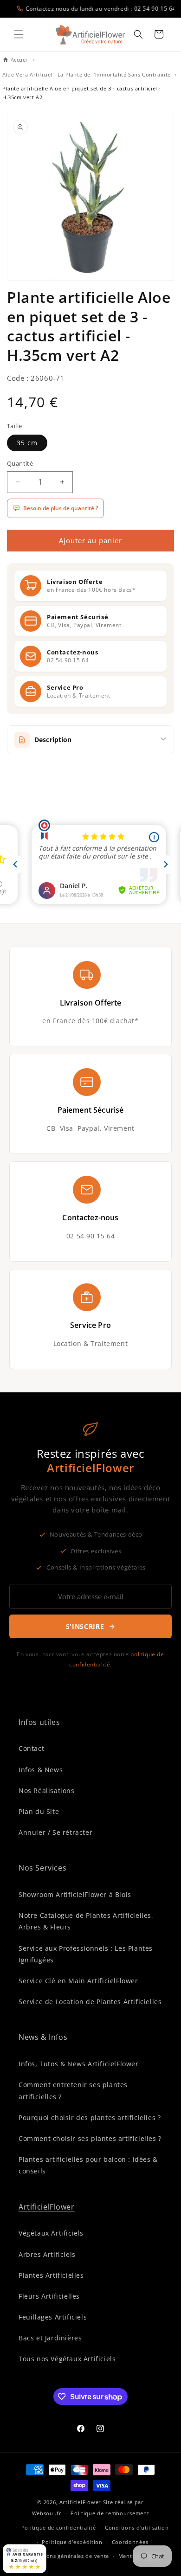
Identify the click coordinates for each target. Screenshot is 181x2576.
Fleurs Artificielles (49, 2296)
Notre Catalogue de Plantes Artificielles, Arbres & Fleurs (86, 1921)
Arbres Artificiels (47, 2254)
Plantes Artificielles (51, 2275)
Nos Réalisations (47, 1791)
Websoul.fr (47, 2513)
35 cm (27, 443)
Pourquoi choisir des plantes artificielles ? (90, 2118)
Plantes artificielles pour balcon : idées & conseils (88, 2165)
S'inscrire (85, 1626)
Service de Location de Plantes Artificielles (90, 2002)
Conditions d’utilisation (137, 2528)
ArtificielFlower (47, 2207)
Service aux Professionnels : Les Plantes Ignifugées (86, 1954)
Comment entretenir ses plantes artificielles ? (73, 2090)
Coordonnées (130, 2542)
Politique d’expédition (72, 2542)
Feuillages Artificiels (53, 2317)
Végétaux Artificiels (51, 2233)
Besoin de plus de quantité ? (61, 508)
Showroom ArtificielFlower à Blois (75, 1894)
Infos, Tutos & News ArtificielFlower (79, 2064)
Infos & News (41, 1770)
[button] (19, 34)
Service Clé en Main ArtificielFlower (78, 1981)
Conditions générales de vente (68, 2556)
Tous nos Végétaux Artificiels (67, 2359)
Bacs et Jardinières (50, 2338)
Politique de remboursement (110, 2513)
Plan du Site (39, 1811)
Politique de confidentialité (59, 2528)
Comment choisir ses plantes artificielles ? (90, 2138)
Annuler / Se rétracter (55, 1832)
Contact (31, 1748)
